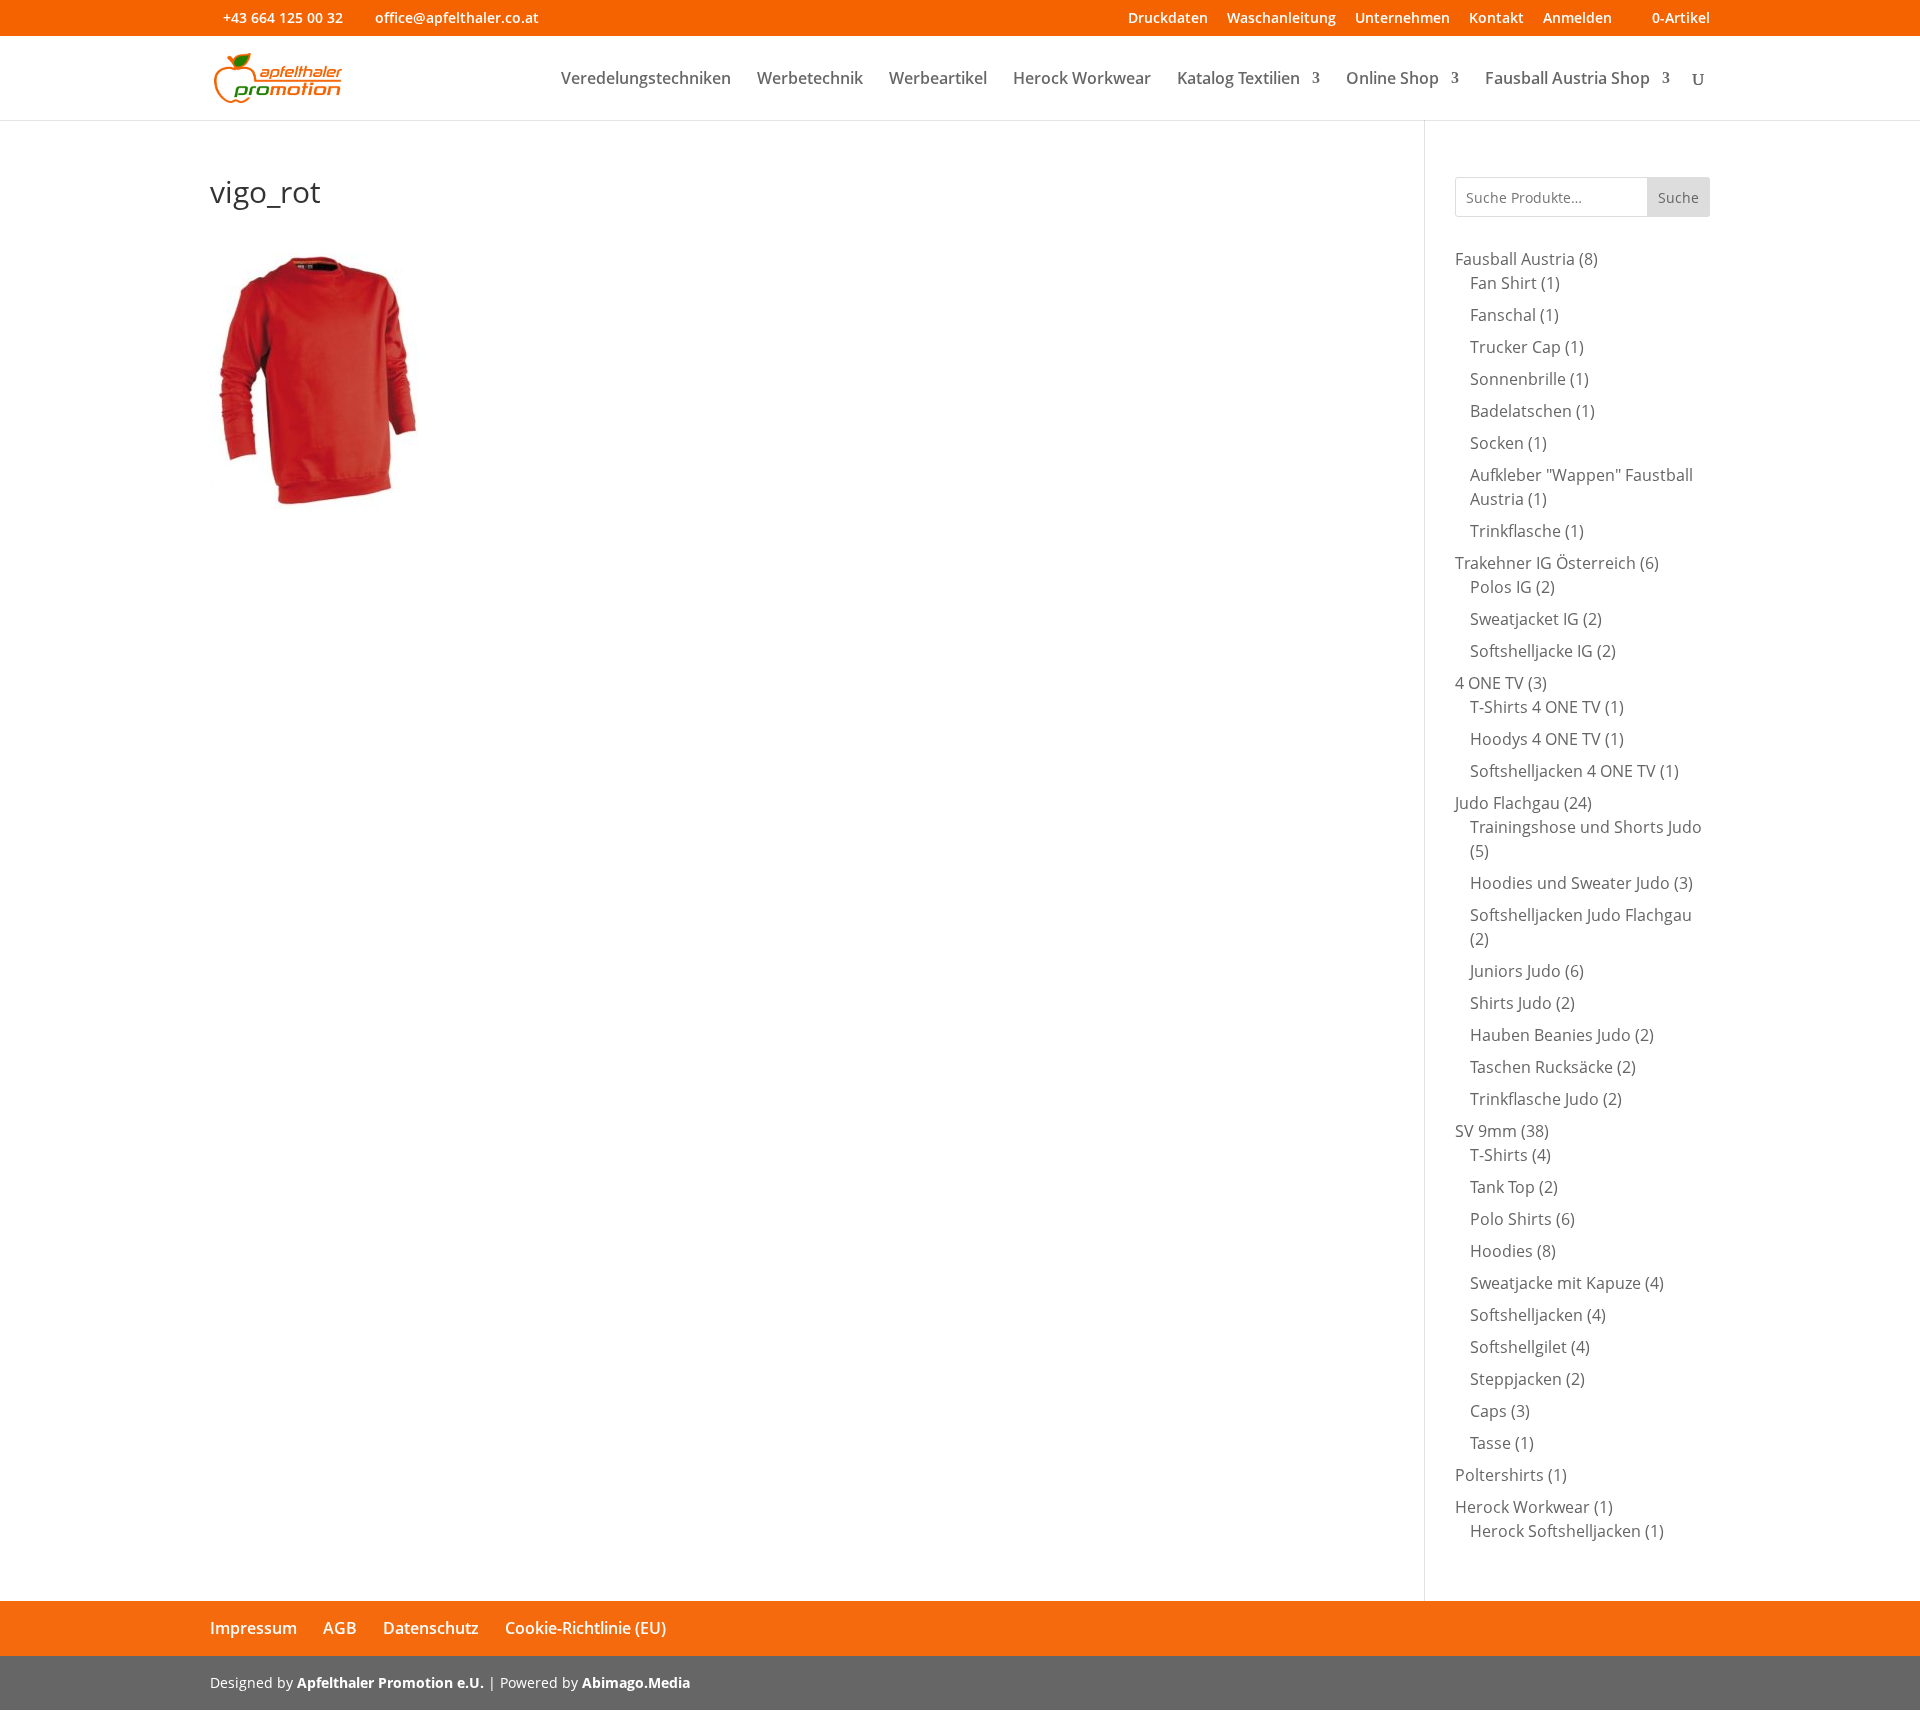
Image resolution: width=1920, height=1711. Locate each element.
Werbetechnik (810, 80)
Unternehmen (1402, 19)
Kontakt (1496, 19)
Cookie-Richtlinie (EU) (585, 1628)
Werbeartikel (938, 80)
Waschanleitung (1281, 19)
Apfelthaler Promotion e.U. (390, 1682)
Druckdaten (1168, 19)
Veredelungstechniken (646, 80)
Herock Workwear (1082, 80)
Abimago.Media (636, 1682)
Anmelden (1577, 19)
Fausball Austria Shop (1567, 80)
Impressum (253, 1628)
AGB (340, 1628)
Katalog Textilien (1238, 80)
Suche (1678, 197)
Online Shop (1392, 80)
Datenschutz (431, 1628)
